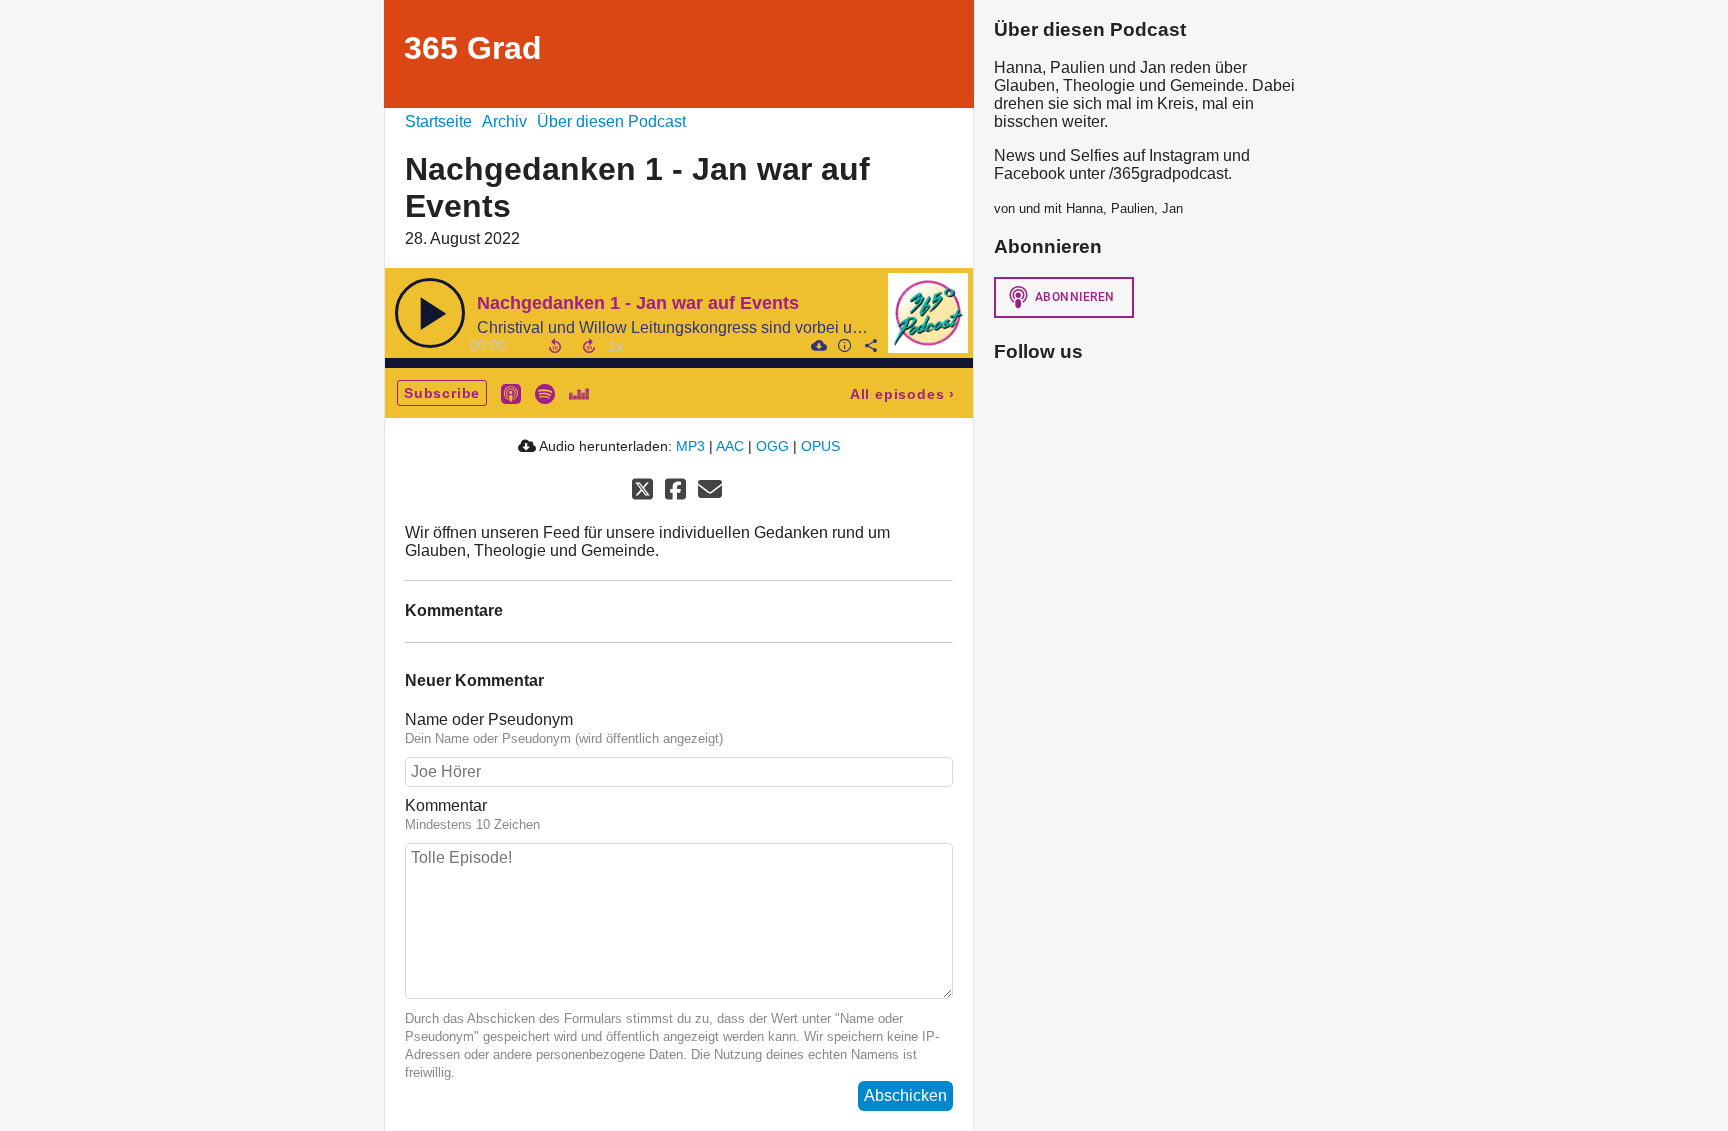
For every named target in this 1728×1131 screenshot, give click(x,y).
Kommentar (446, 805)
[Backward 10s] (555, 346)
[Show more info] (844, 345)
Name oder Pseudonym (489, 719)
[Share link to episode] (870, 345)
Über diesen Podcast (611, 121)
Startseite (438, 121)
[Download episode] (818, 345)
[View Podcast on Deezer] (579, 392)
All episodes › (902, 394)
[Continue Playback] (430, 313)
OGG (772, 446)
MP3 (690, 446)
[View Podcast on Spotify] (545, 392)
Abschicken (905, 1095)
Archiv (504, 121)
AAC (730, 446)
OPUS (820, 446)
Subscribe (442, 393)
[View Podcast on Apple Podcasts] (511, 392)
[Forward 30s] (589, 346)
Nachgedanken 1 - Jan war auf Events (638, 303)
